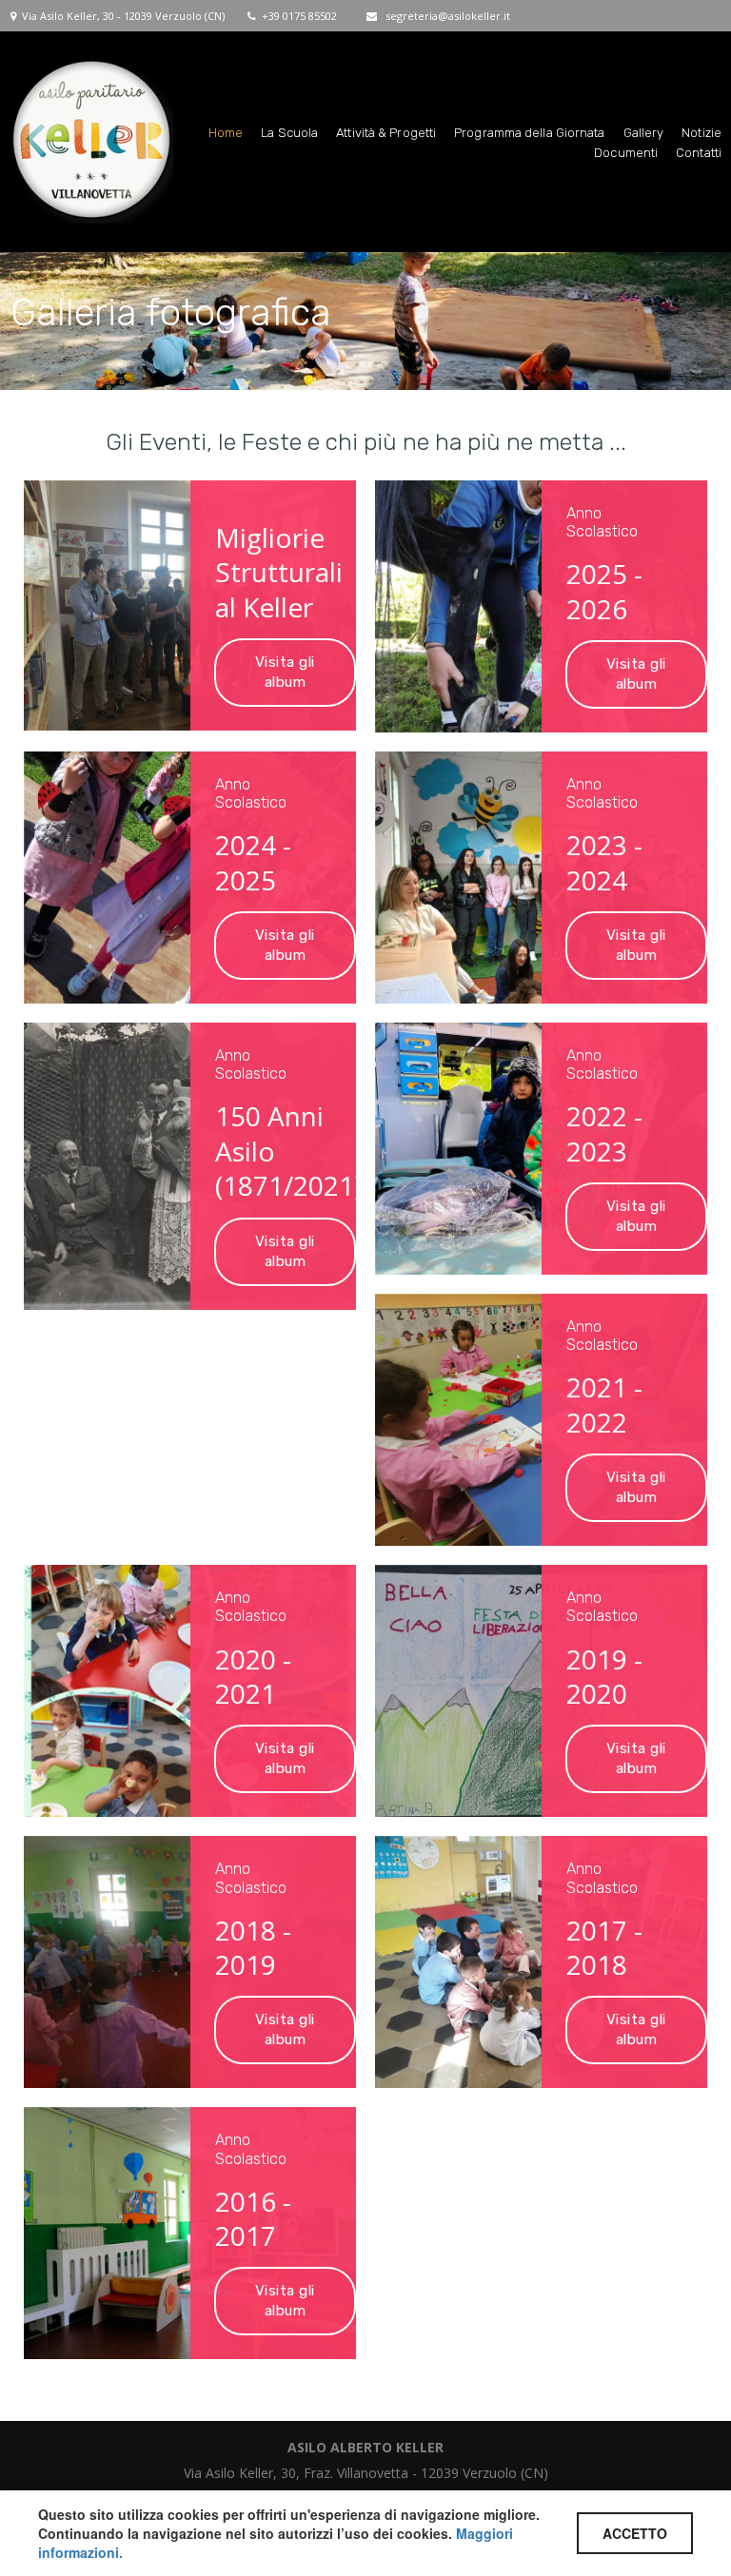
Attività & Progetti (386, 133)
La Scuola (289, 133)
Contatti (699, 153)
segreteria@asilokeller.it (448, 16)
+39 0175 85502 (299, 16)
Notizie (701, 133)
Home (226, 133)
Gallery (644, 133)
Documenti (626, 153)
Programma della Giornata (529, 133)
